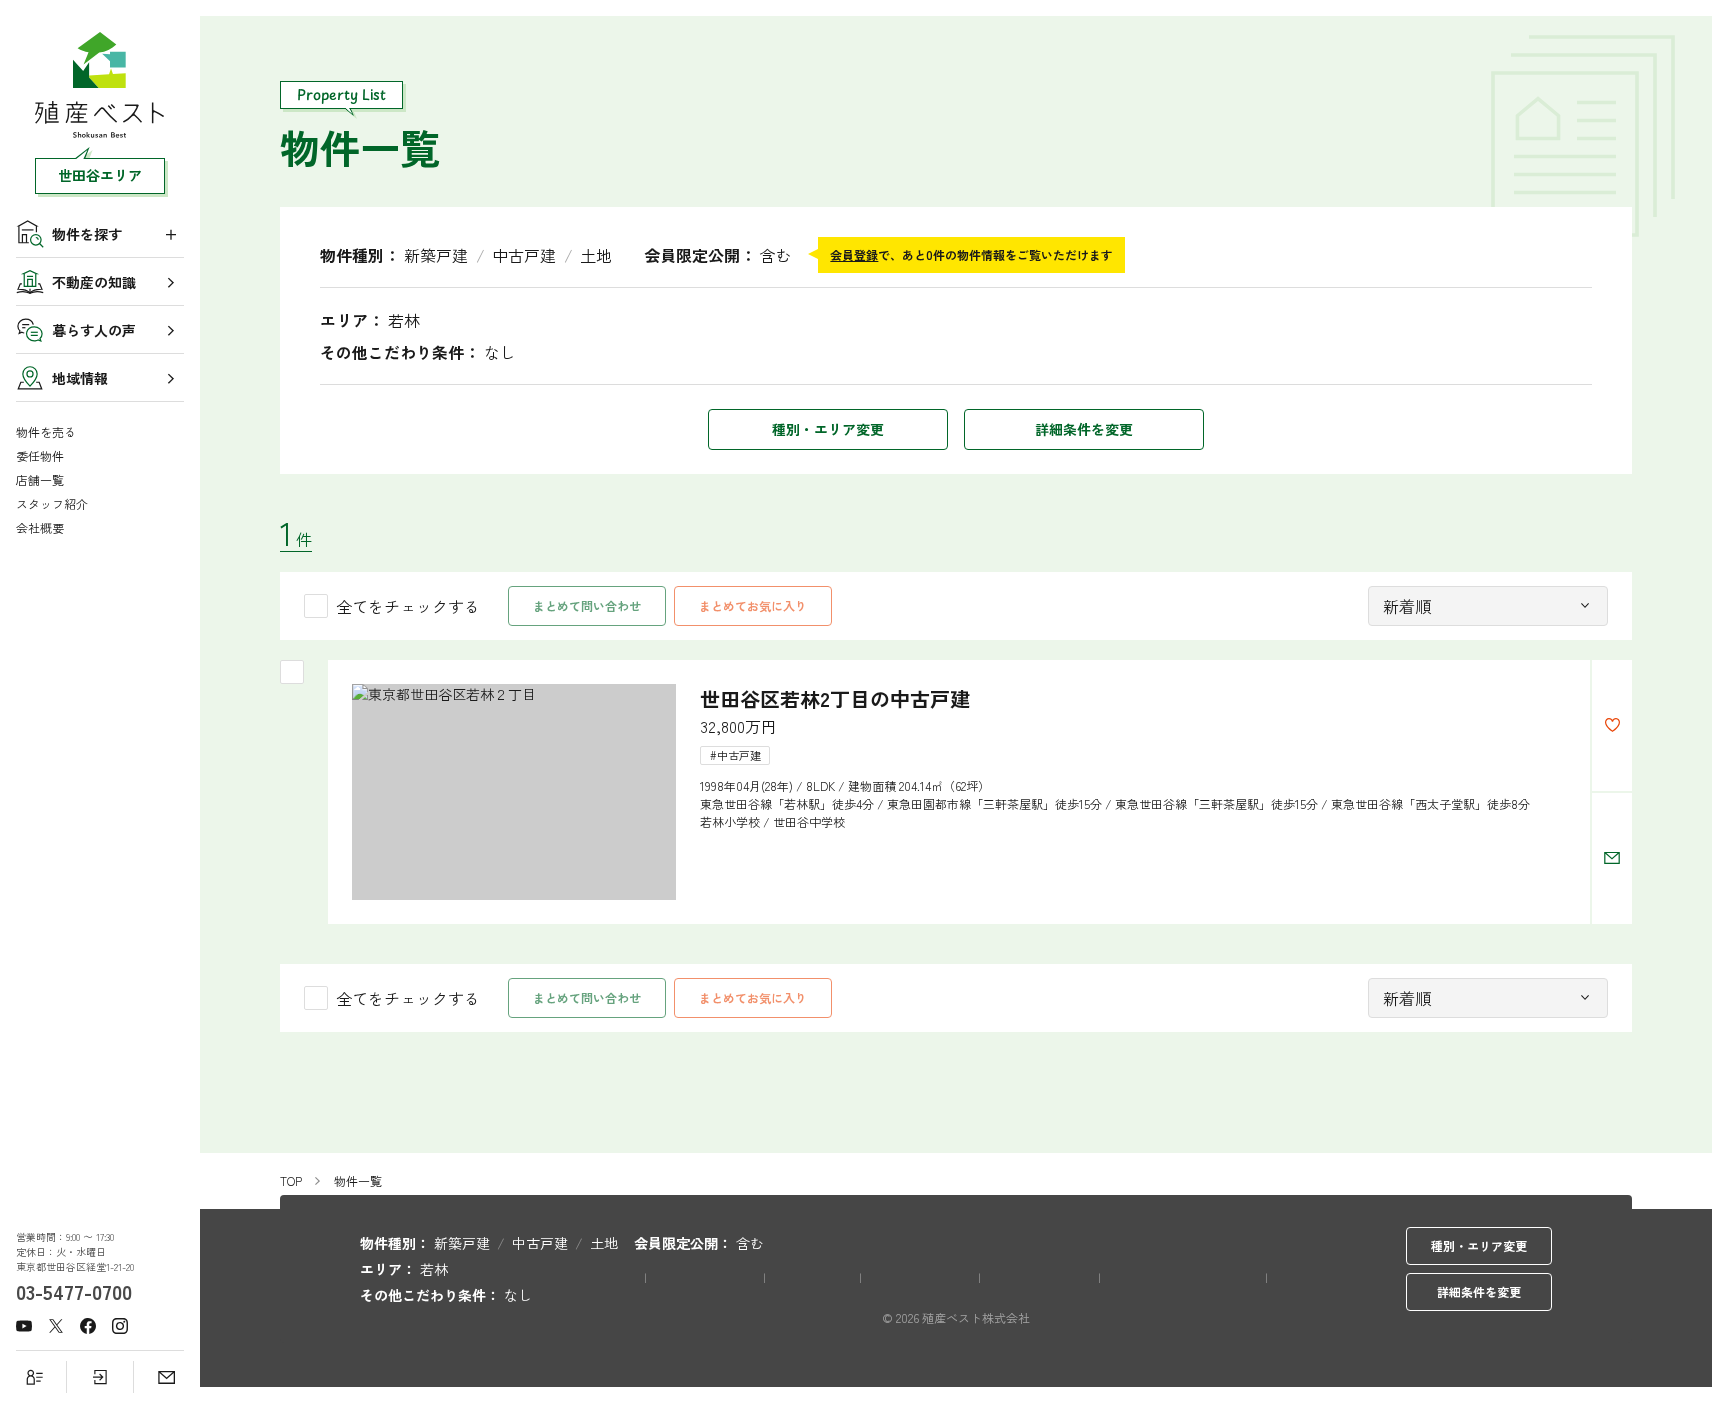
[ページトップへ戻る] (1688, 1353)
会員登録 (854, 254)
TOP (291, 1181)
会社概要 (40, 528)
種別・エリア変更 (828, 429)
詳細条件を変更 (1084, 429)
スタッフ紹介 (52, 504)
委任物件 (40, 456)
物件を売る (46, 432)
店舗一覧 (40, 480)
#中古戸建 (735, 755)
